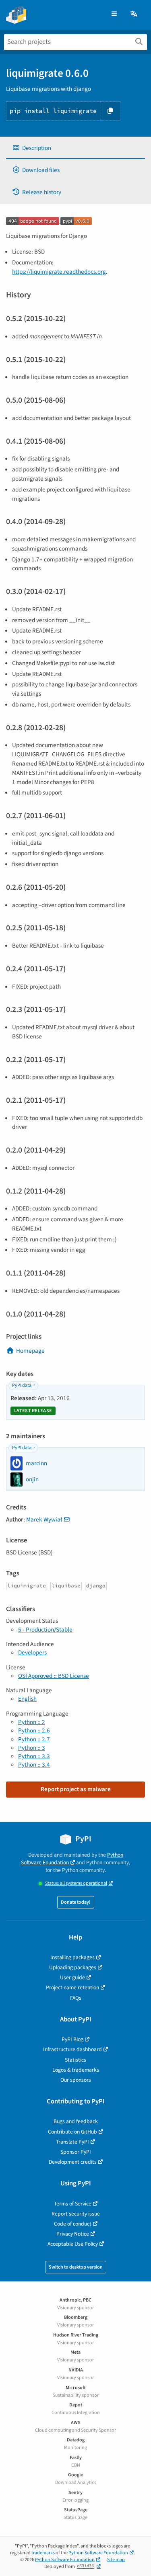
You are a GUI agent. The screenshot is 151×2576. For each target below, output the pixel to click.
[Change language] (134, 14)
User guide (72, 1977)
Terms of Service (73, 2204)
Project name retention (72, 1987)
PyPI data (22, 1385)
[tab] (75, 148)
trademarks (43, 2553)
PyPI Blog (72, 2039)
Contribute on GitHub (72, 2132)
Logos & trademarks (76, 2070)
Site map (116, 2560)
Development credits (73, 2162)
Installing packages (72, 1957)
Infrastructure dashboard (72, 2049)
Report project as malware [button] (76, 1789)
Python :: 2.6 (34, 1730)
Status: (76, 1883)
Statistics (75, 2060)
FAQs (76, 1998)
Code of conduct (73, 2224)
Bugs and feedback (76, 2121)
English (27, 1699)
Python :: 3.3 (34, 1756)
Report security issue (76, 2214)
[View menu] (114, 14)
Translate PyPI (72, 2142)
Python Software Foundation (72, 1859)
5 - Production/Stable (45, 1630)
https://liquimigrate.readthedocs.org (59, 272)
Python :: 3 (32, 1748)
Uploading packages (73, 1967)
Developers (32, 1652)
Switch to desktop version (76, 2267)
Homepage (30, 1351)
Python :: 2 (32, 1722)
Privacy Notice (73, 2234)
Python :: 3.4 (34, 1765)
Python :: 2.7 (34, 1739)
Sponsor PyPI (76, 2152)
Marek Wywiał (44, 1519)
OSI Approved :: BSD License (54, 1676)
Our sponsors (76, 2080)
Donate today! (76, 1902)
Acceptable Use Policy (73, 2244)
